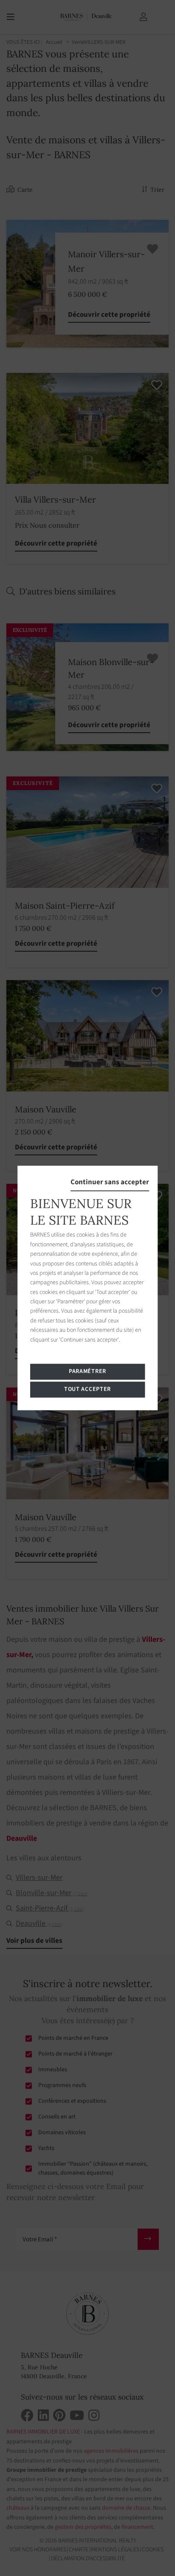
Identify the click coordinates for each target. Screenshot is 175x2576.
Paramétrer (87, 1372)
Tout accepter (87, 1390)
